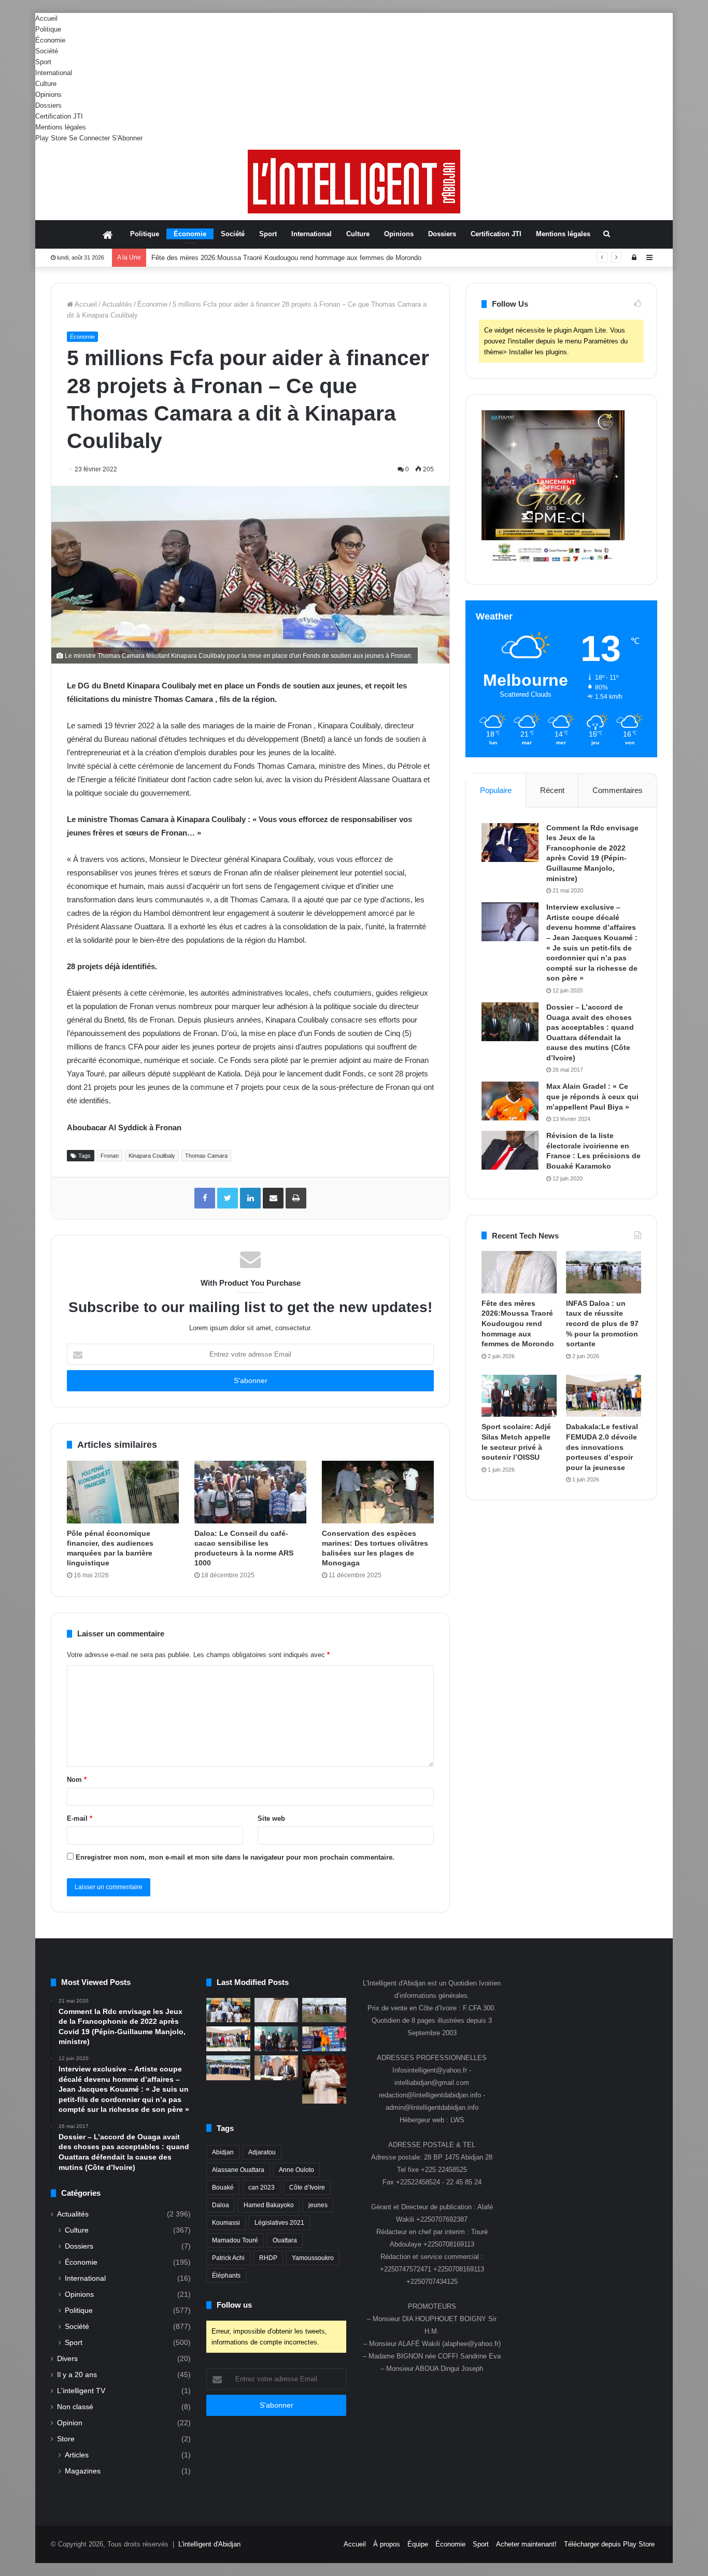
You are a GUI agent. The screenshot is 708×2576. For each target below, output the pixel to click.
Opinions (48, 95)
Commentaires (618, 790)
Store (66, 2439)
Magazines (83, 2471)
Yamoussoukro (313, 2258)
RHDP (268, 2258)
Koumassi (226, 2223)
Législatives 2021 (279, 2223)
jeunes (318, 2205)
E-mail (80, 1818)
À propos (387, 2544)
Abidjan (223, 2152)
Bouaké (223, 2188)
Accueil (46, 18)
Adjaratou (262, 2152)
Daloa (221, 2205)
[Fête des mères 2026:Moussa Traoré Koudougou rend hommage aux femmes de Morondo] (519, 1272)
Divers (67, 2359)
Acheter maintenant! (526, 2544)
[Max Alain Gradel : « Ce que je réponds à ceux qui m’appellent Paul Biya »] (510, 1101)
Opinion (70, 2423)
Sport (43, 62)
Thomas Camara (206, 1156)
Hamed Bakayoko (269, 2205)
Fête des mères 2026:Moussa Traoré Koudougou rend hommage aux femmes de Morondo (518, 1323)
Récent (552, 790)
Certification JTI (59, 116)
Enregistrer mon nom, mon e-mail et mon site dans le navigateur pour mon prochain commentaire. (235, 1857)
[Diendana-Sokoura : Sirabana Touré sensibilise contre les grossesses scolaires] (228, 2010)
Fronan (110, 1156)
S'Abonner (127, 138)
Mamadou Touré (235, 2240)
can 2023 (261, 2188)
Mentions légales (61, 127)
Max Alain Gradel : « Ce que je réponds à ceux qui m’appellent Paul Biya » (592, 1096)
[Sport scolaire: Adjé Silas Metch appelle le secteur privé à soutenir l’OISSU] (519, 1396)
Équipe (418, 2544)
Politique (48, 29)
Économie (50, 40)
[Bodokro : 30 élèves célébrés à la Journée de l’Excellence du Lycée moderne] (228, 2068)
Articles (77, 2455)
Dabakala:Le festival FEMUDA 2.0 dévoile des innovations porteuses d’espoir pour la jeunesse (602, 1447)
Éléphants (226, 2276)
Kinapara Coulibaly (152, 1156)
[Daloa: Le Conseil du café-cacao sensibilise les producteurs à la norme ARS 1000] (250, 1492)
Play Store (51, 138)
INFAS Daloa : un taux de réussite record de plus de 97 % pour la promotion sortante (602, 1323)
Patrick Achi (228, 2258)
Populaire (496, 790)
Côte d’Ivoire (307, 2188)
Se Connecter (89, 138)
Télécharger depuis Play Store (609, 2544)
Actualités (117, 304)
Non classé (75, 2407)
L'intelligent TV (81, 2391)
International (54, 73)
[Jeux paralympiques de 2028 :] (324, 2039)
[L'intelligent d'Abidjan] (354, 182)
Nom (77, 1780)
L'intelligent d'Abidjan (209, 2544)
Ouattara (285, 2240)
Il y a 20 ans (77, 2375)
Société (47, 51)
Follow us (234, 2305)
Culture (46, 84)
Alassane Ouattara (238, 2170)
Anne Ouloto (296, 2170)
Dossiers (48, 105)
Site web (271, 1818)
